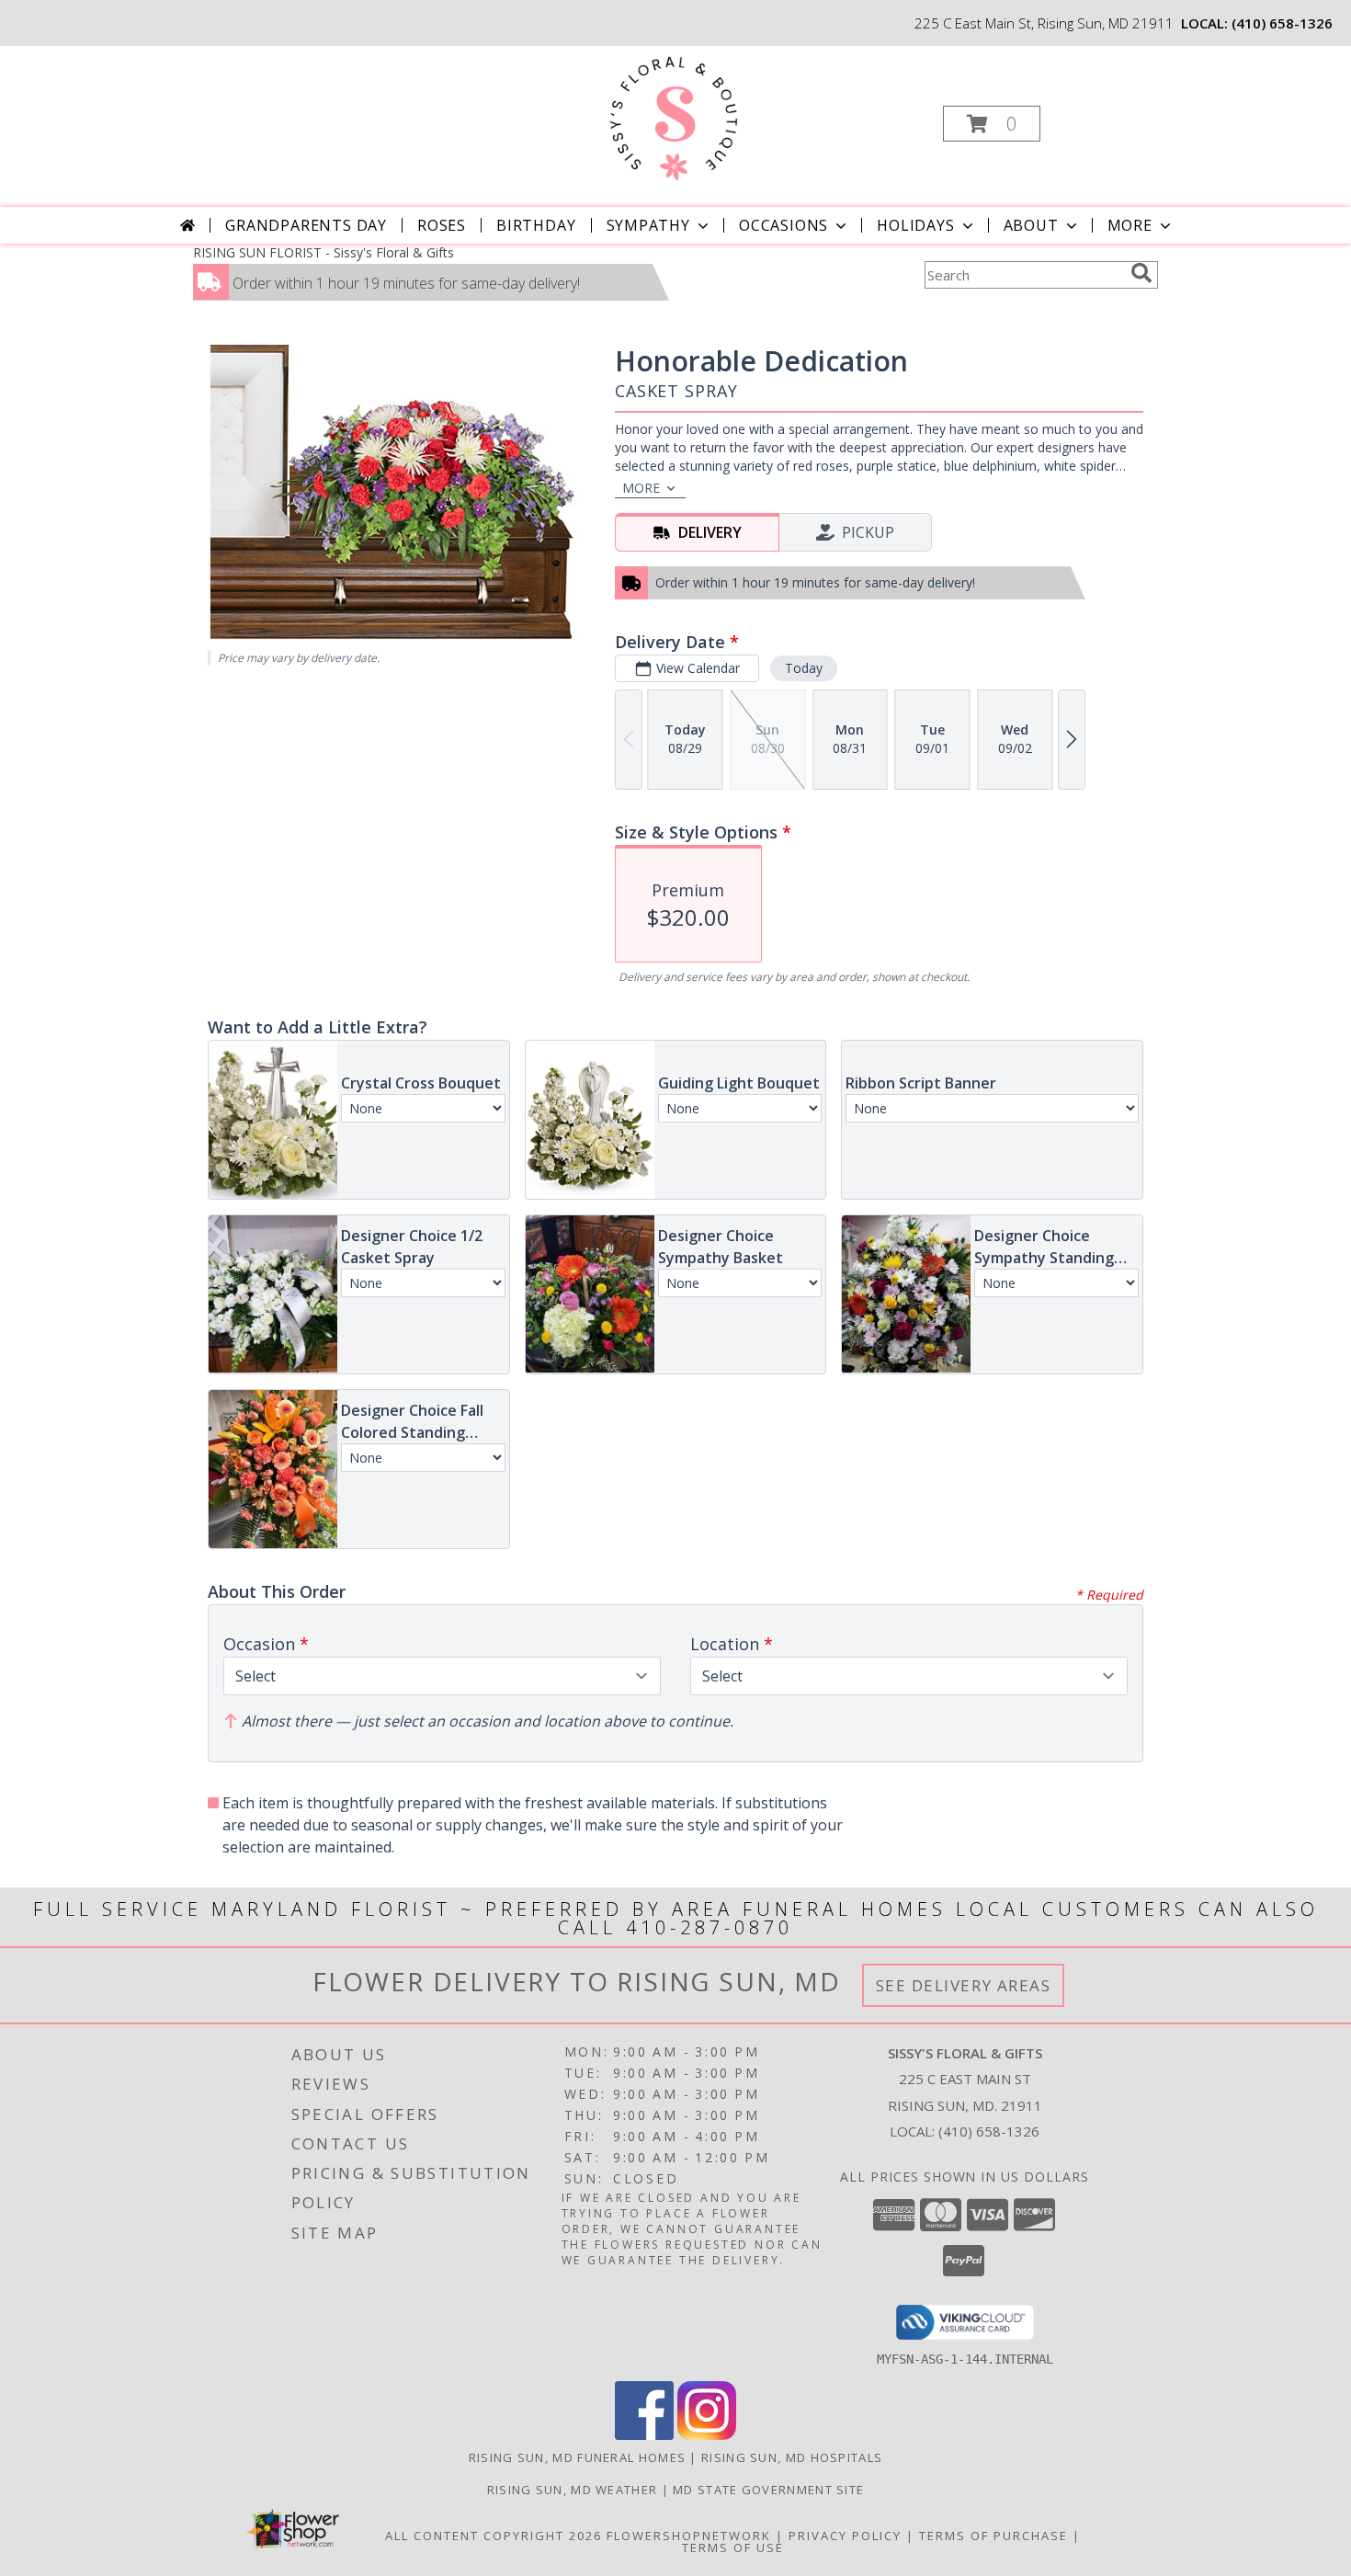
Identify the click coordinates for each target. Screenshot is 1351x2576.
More (1130, 225)
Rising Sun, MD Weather (573, 2490)
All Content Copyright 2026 (494, 2536)
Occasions (783, 225)
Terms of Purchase (993, 2536)
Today (804, 668)
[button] (992, 124)
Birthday (536, 225)
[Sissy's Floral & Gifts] (674, 118)
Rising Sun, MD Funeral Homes (577, 2457)
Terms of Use (733, 2548)
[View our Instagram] (707, 2435)
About (1031, 225)
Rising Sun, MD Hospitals (792, 2457)
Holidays (915, 225)
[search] (1141, 273)
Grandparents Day (306, 225)
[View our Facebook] (644, 2435)
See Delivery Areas (964, 1985)
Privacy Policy (845, 2536)
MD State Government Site (768, 2490)
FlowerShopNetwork (689, 2536)
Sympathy (648, 225)
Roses (442, 225)
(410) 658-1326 (1282, 23)
